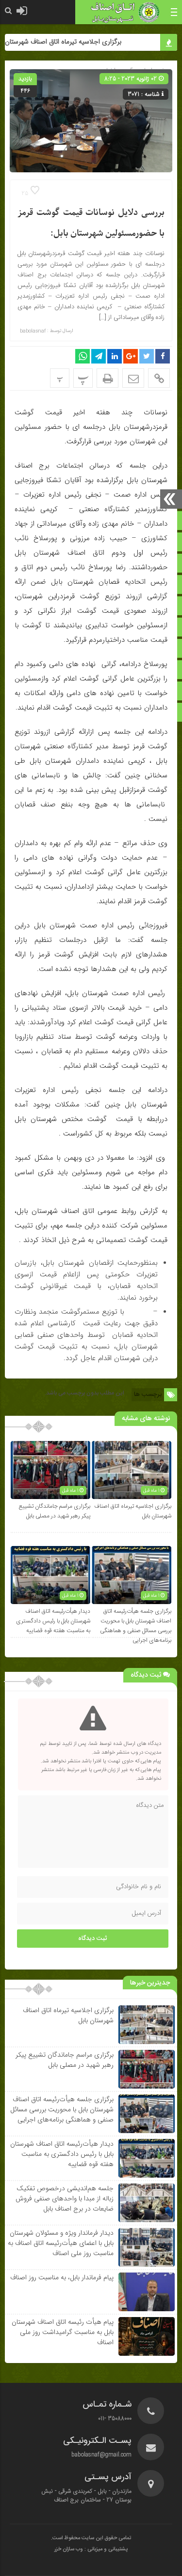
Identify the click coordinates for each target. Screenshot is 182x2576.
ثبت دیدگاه (93, 1939)
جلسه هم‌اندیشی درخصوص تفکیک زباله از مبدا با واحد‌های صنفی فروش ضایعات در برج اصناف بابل (65, 2198)
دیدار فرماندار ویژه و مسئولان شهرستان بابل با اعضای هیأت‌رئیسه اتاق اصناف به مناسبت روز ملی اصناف (61, 2243)
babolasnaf (33, 331)
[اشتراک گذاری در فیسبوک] (163, 356)
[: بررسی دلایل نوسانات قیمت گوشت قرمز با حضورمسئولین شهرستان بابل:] (133, 378)
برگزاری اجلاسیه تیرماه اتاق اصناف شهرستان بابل (70, 42)
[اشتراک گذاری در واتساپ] (83, 356)
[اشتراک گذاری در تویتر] (147, 356)
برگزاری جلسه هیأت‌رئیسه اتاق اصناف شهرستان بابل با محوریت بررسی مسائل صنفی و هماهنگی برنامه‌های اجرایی (136, 1626)
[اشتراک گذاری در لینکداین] (115, 356)
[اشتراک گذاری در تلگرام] (99, 356)
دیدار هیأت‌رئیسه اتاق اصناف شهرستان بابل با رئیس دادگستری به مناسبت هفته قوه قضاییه (53, 1621)
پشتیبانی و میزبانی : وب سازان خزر (91, 2549)
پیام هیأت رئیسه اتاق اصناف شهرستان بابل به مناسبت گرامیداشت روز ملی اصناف (63, 2332)
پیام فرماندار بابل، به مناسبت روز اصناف (62, 2277)
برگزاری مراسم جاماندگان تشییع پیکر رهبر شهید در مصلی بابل (55, 1511)
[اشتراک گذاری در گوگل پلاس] (131, 356)
